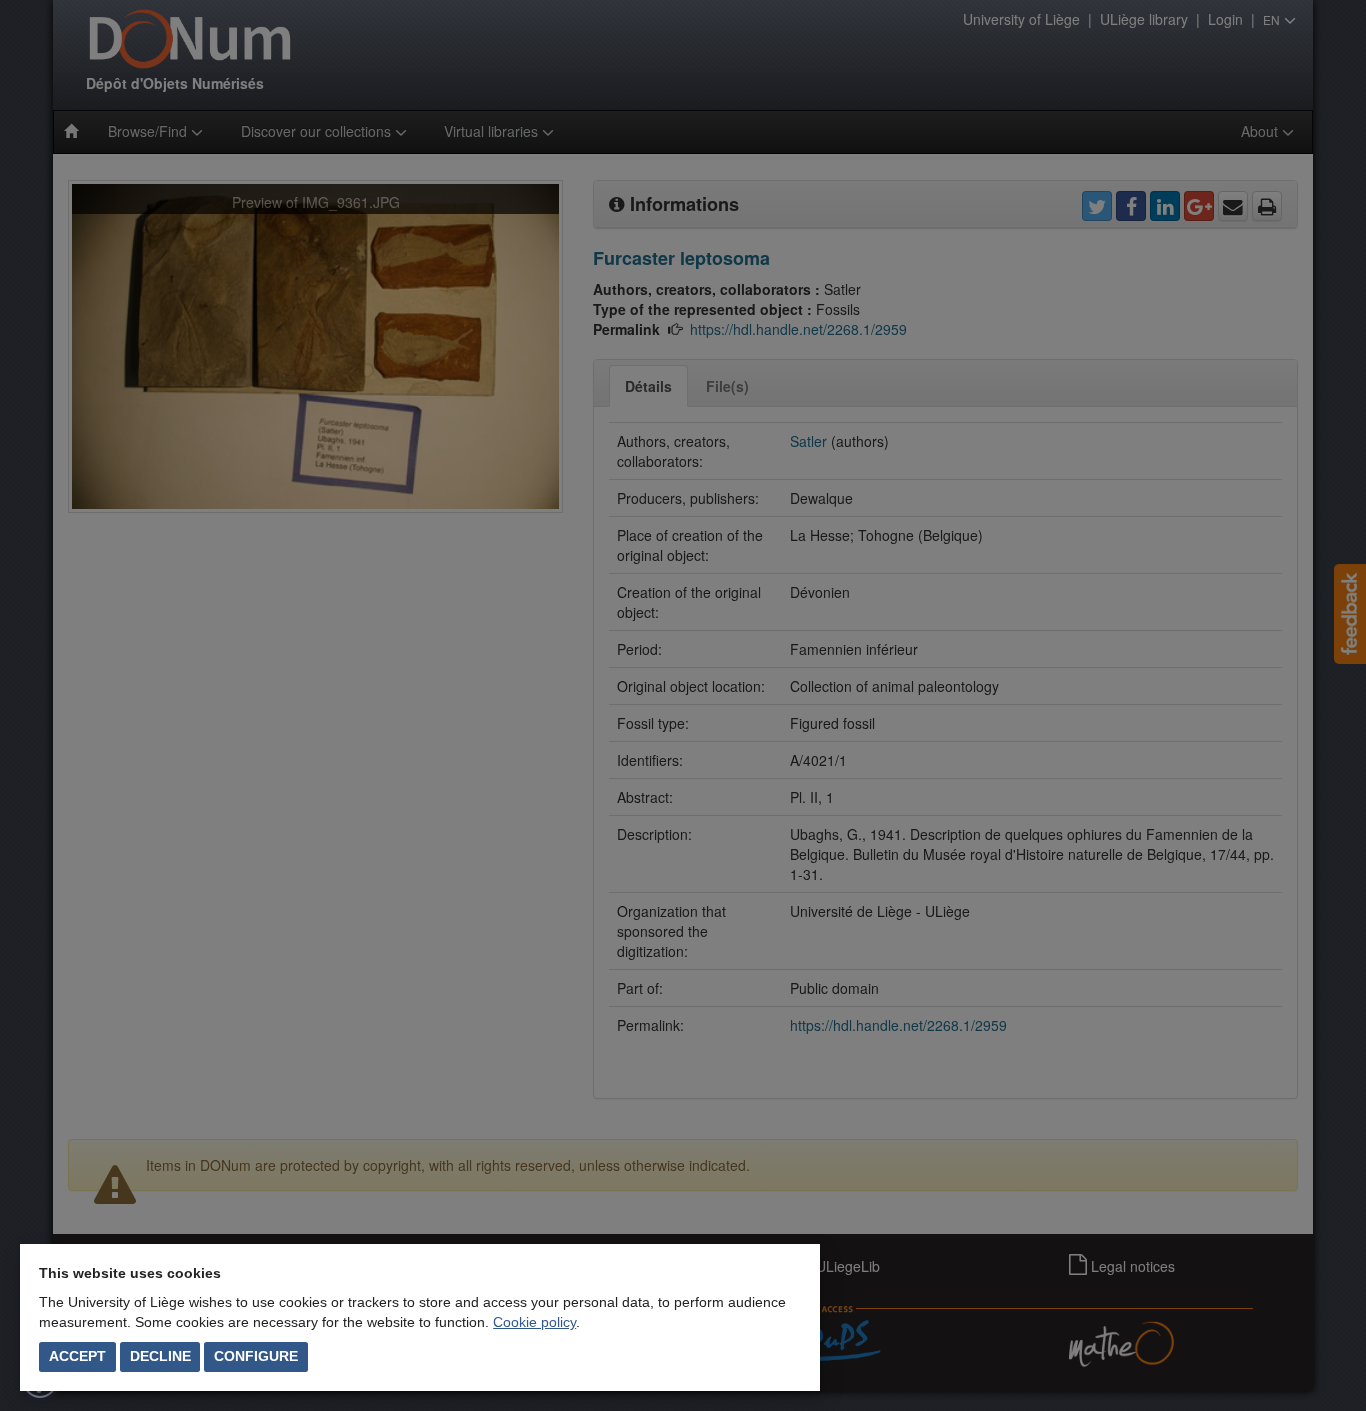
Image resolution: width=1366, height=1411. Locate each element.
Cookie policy (534, 1322)
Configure (256, 1356)
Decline (160, 1356)
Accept (77, 1356)
